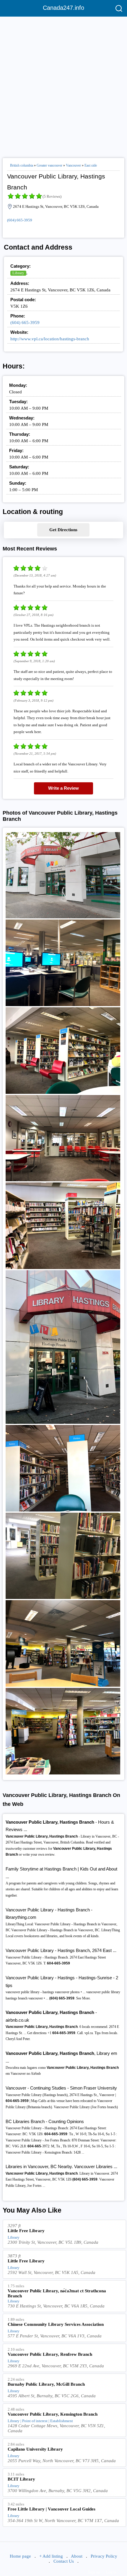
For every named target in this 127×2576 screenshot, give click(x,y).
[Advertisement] (63, 85)
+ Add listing (51, 2556)
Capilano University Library (35, 2449)
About (77, 2556)
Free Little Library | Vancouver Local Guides (52, 2509)
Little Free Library (26, 2231)
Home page (20, 2556)
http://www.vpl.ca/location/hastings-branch (50, 339)
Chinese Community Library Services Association (56, 2324)
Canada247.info (63, 8)
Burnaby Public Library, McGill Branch (46, 2384)
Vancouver (73, 165)
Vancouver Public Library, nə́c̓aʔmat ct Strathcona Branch (57, 2293)
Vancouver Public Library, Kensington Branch (53, 2414)
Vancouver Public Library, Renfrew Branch (50, 2354)
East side (91, 165)
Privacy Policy (104, 2556)
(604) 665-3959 (20, 220)
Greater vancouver (49, 165)
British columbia (22, 165)
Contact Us (64, 2561)
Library (18, 273)
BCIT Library (21, 2479)
